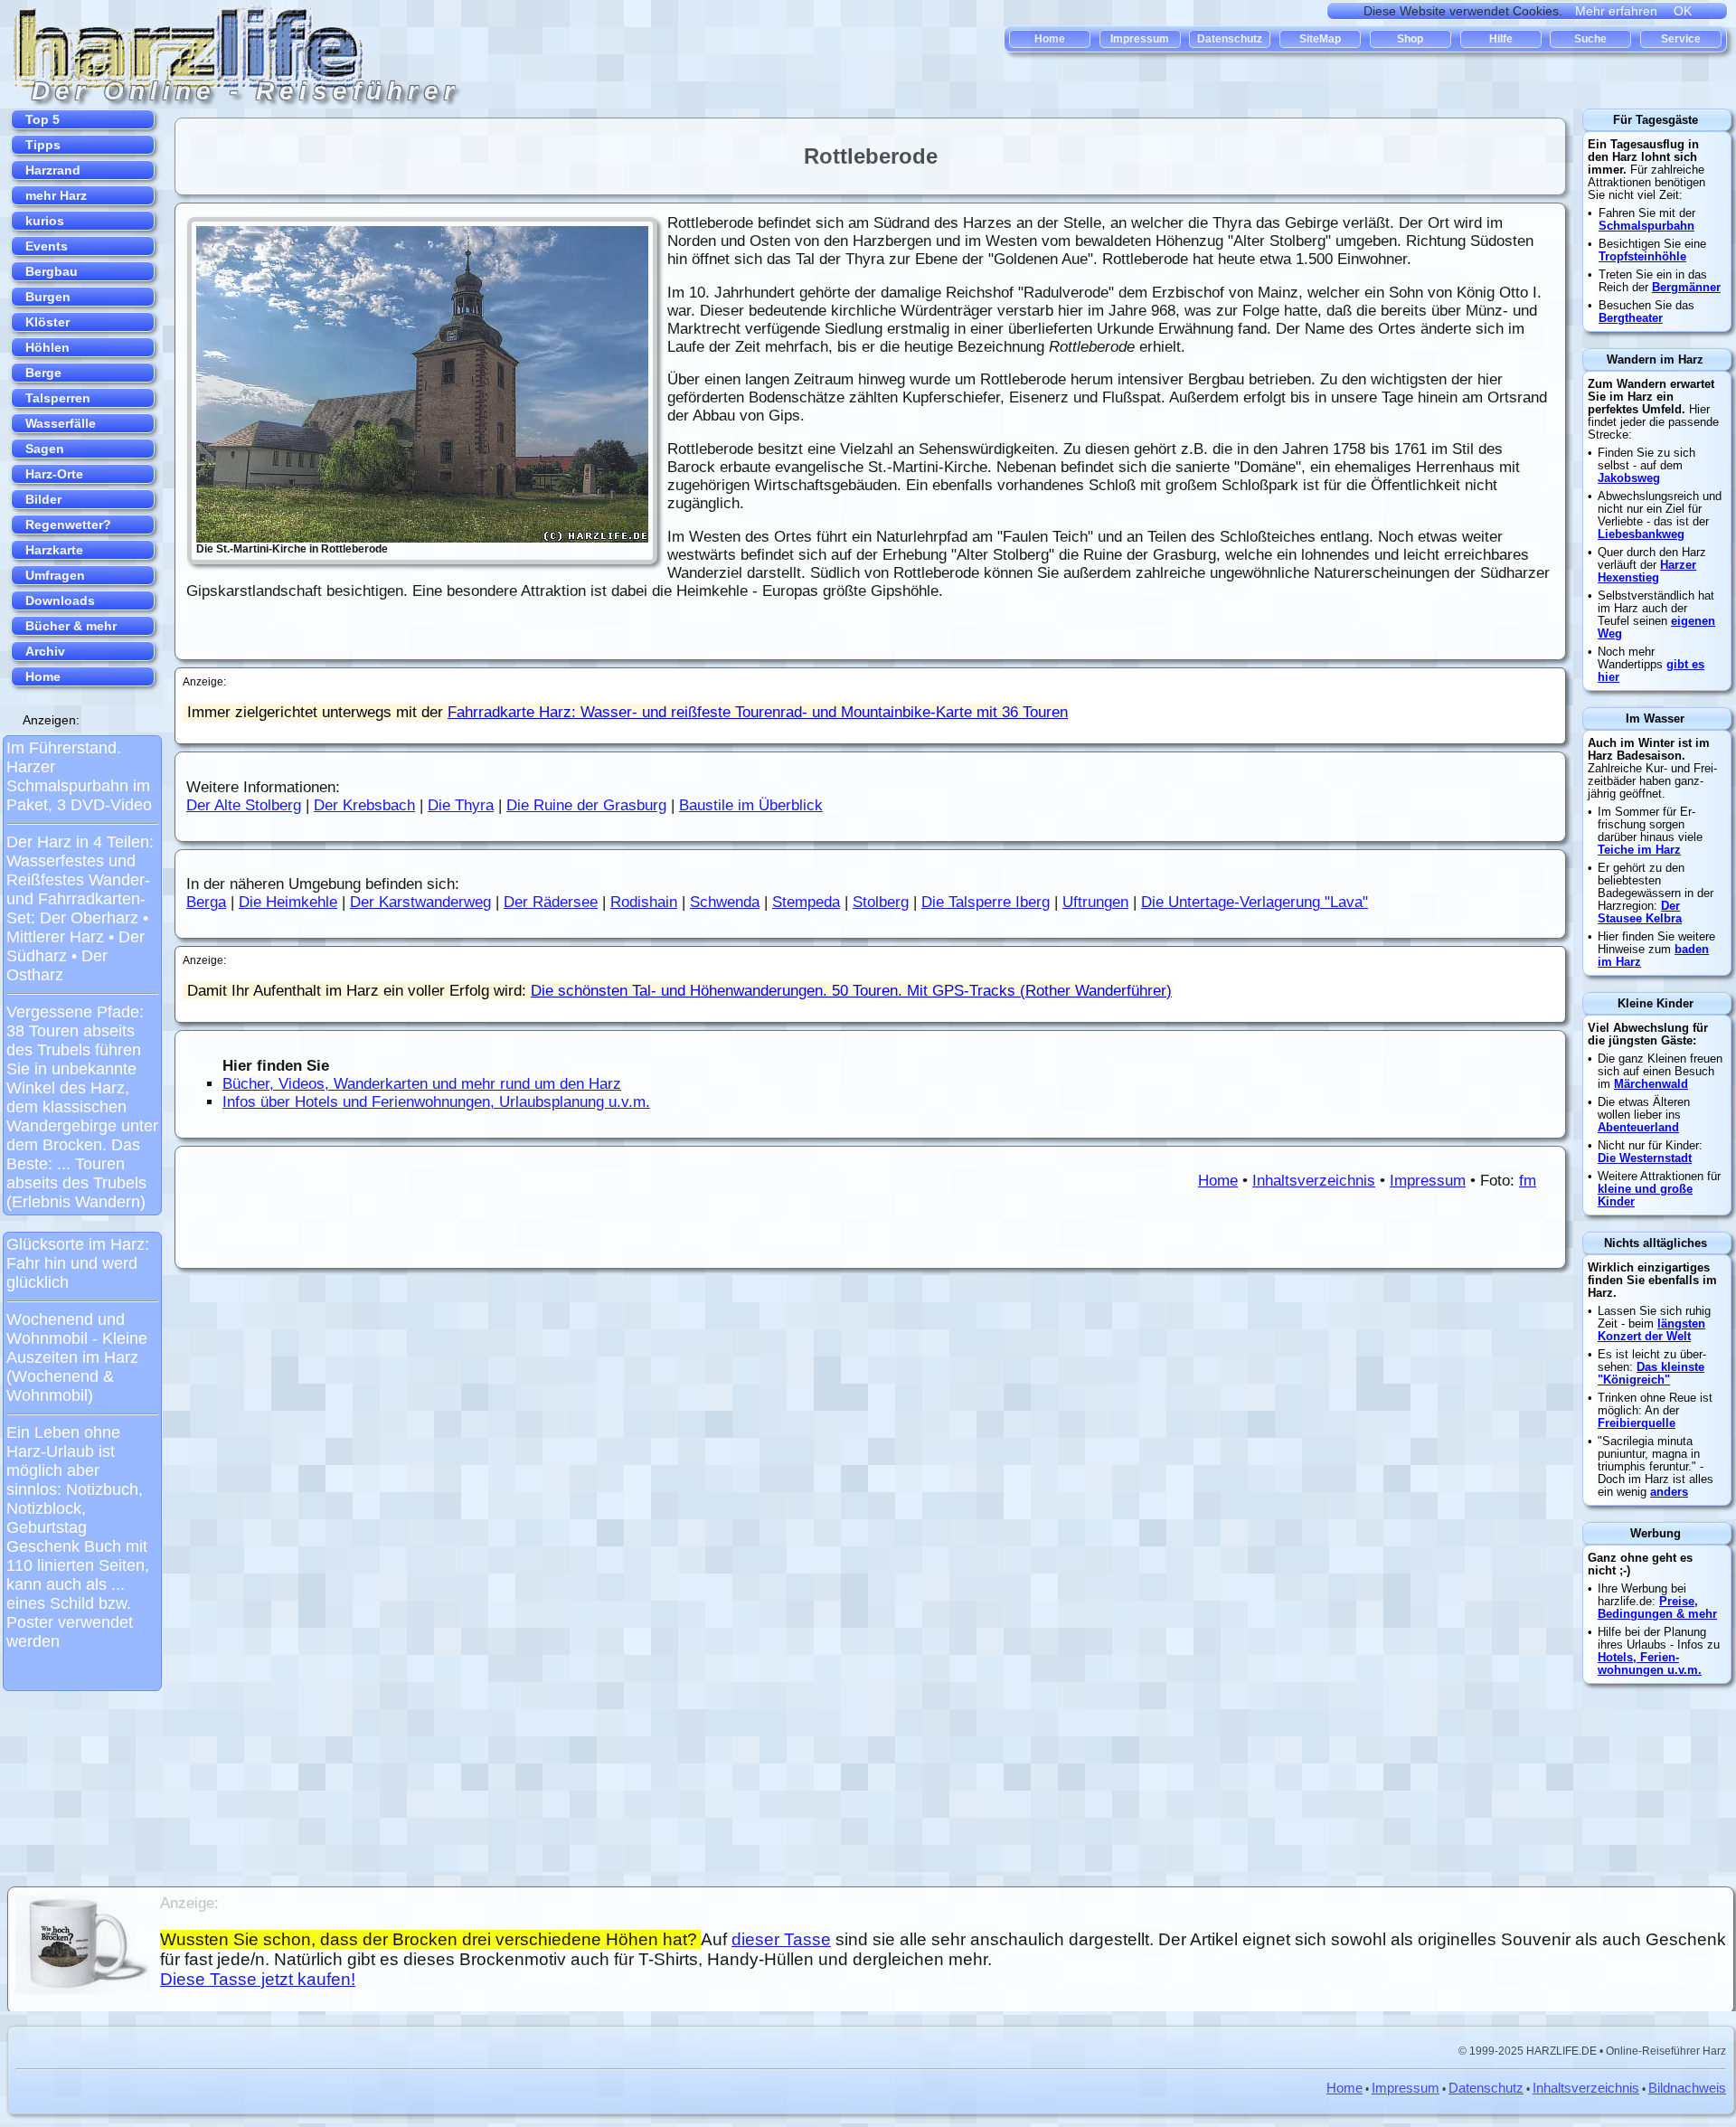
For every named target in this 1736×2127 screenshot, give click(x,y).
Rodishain (644, 902)
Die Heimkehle (288, 902)
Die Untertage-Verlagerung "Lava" (1255, 902)
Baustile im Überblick (751, 805)
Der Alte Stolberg (244, 805)
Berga (206, 902)
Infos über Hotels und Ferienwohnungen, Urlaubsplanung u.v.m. (436, 1102)
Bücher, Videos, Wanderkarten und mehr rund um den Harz (422, 1084)
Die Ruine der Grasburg (586, 805)
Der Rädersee (551, 902)
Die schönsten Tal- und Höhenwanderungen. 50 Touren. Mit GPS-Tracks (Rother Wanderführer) (851, 991)
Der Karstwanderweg (420, 902)
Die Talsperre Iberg (986, 902)
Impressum (1428, 1181)
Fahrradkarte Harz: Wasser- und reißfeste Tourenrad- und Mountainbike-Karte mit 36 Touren (758, 712)
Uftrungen (1095, 902)
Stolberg (881, 902)
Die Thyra (461, 805)
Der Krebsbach (364, 805)
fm (1528, 1181)
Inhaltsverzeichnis (1314, 1181)
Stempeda (806, 902)
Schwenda (725, 902)
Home (1218, 1181)
